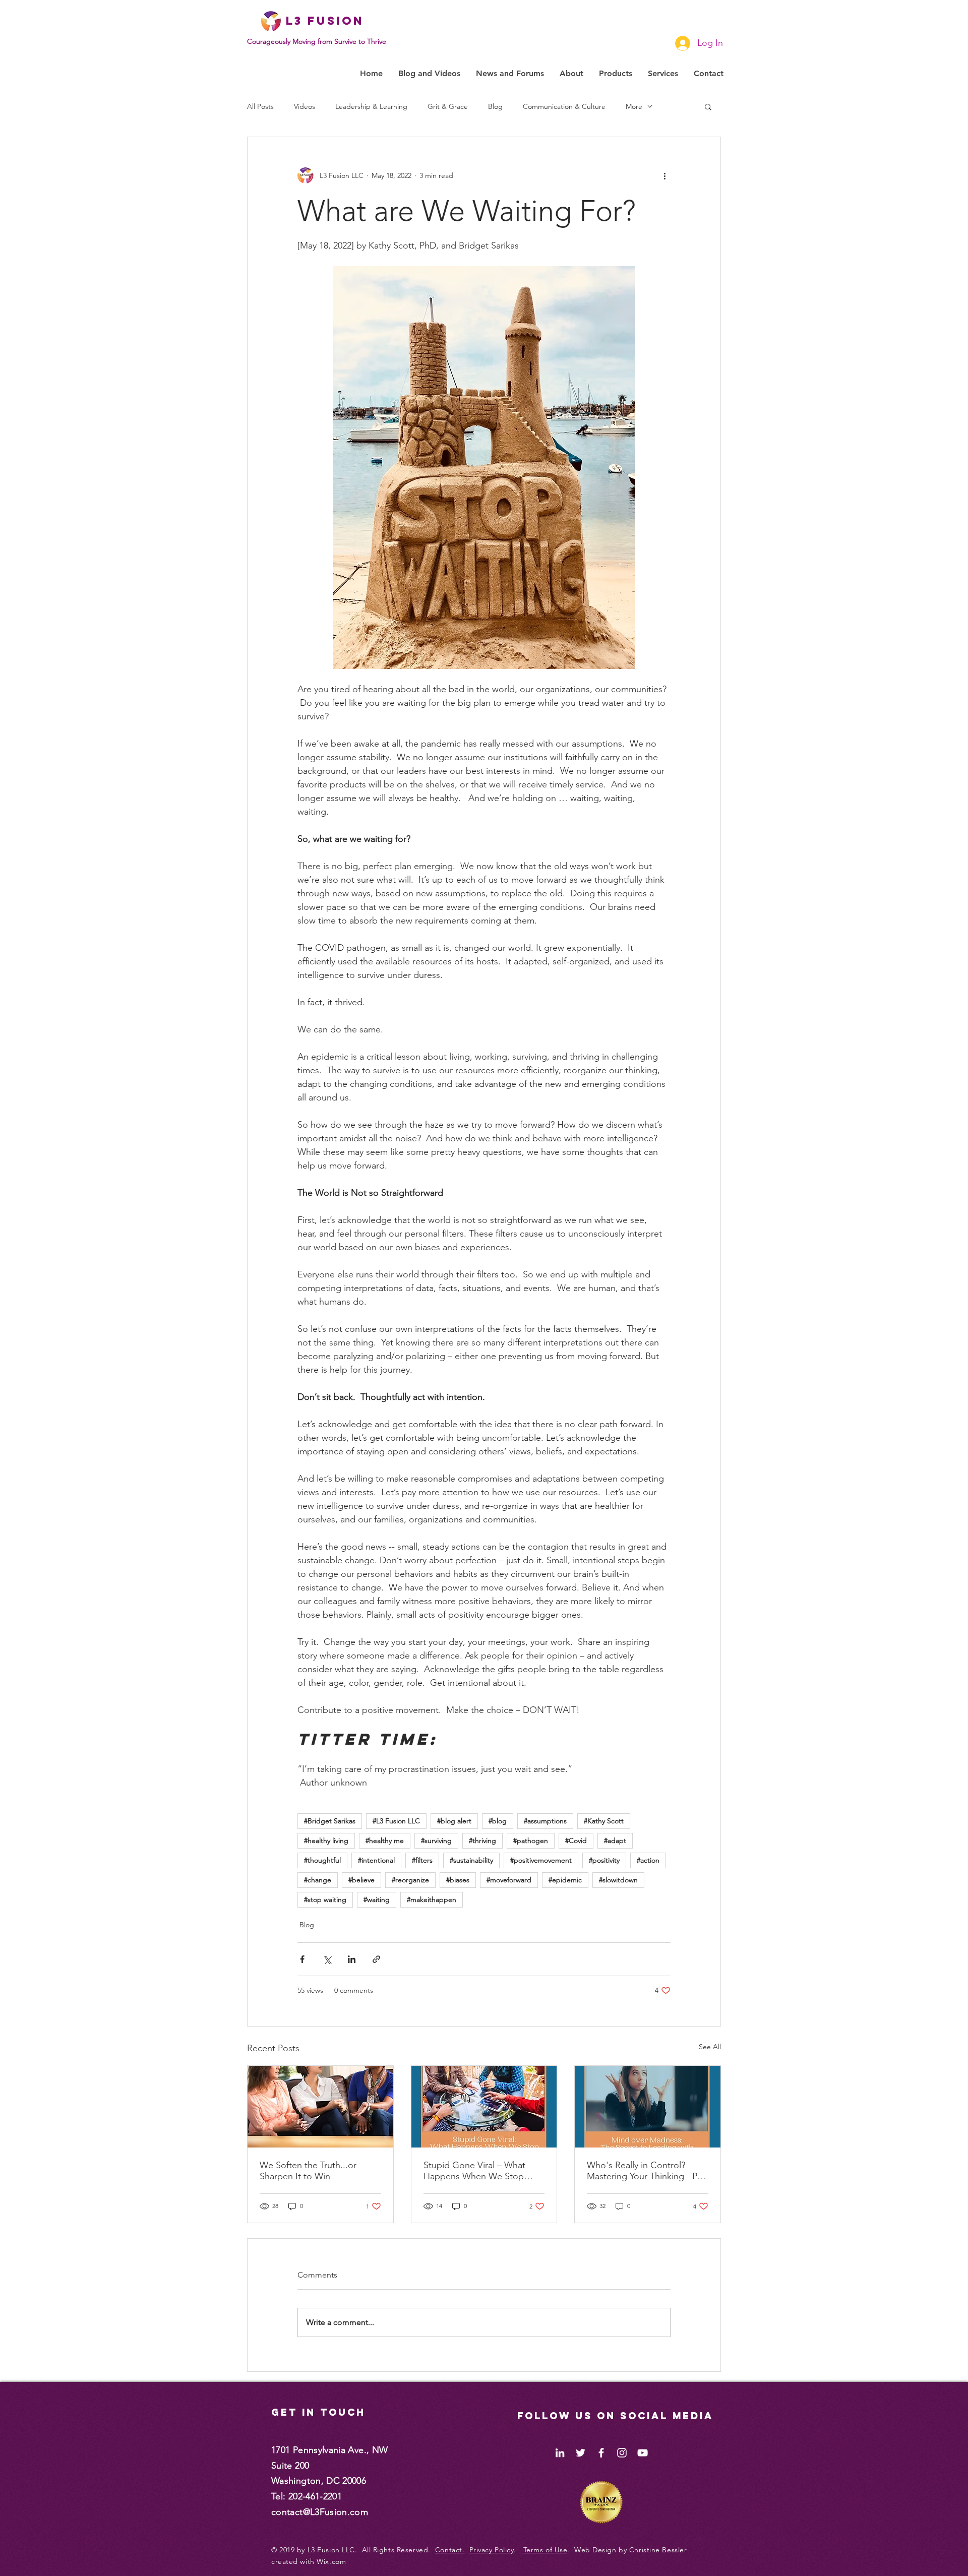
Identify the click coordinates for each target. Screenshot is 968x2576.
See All (710, 2047)
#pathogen (531, 1841)
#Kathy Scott (604, 1821)
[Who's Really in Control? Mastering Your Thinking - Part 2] (648, 2107)
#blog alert (454, 1821)
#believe (361, 1880)
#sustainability (471, 1860)
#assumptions (545, 1821)
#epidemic (565, 1880)
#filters (422, 1860)
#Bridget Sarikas (330, 1821)
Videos (305, 107)
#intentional (376, 1860)
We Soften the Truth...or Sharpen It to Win (308, 2171)
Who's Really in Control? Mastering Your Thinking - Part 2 (647, 2171)
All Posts (260, 107)
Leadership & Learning (371, 107)
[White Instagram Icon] (622, 2453)
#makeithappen (432, 1899)
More (634, 107)
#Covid (576, 1841)
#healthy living (326, 1841)
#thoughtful (322, 1860)
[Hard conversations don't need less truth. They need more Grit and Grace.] (320, 2107)
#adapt (615, 1841)
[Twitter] (581, 2453)
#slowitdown (618, 1880)
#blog (498, 1821)
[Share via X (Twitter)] (327, 1959)
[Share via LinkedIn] (352, 1959)
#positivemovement (541, 1860)
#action (648, 1860)
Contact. (450, 2550)
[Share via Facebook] (302, 1959)
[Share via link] (376, 1959)
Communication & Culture (564, 107)
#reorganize (410, 1880)
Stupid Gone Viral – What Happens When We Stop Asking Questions (474, 2171)
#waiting (377, 1899)
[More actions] (664, 175)
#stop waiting (325, 1899)
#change (318, 1880)
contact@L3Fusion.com (320, 2512)
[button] (708, 106)
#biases (458, 1880)
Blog (495, 107)
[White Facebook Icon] (601, 2453)
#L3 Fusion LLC (396, 1821)
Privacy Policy (492, 2550)
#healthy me (385, 1841)
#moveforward (509, 1880)
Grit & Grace (448, 107)
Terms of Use (546, 2550)
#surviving (436, 1841)
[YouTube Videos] (643, 2453)
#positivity (604, 1860)
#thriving (482, 1841)
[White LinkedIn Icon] (560, 2453)
